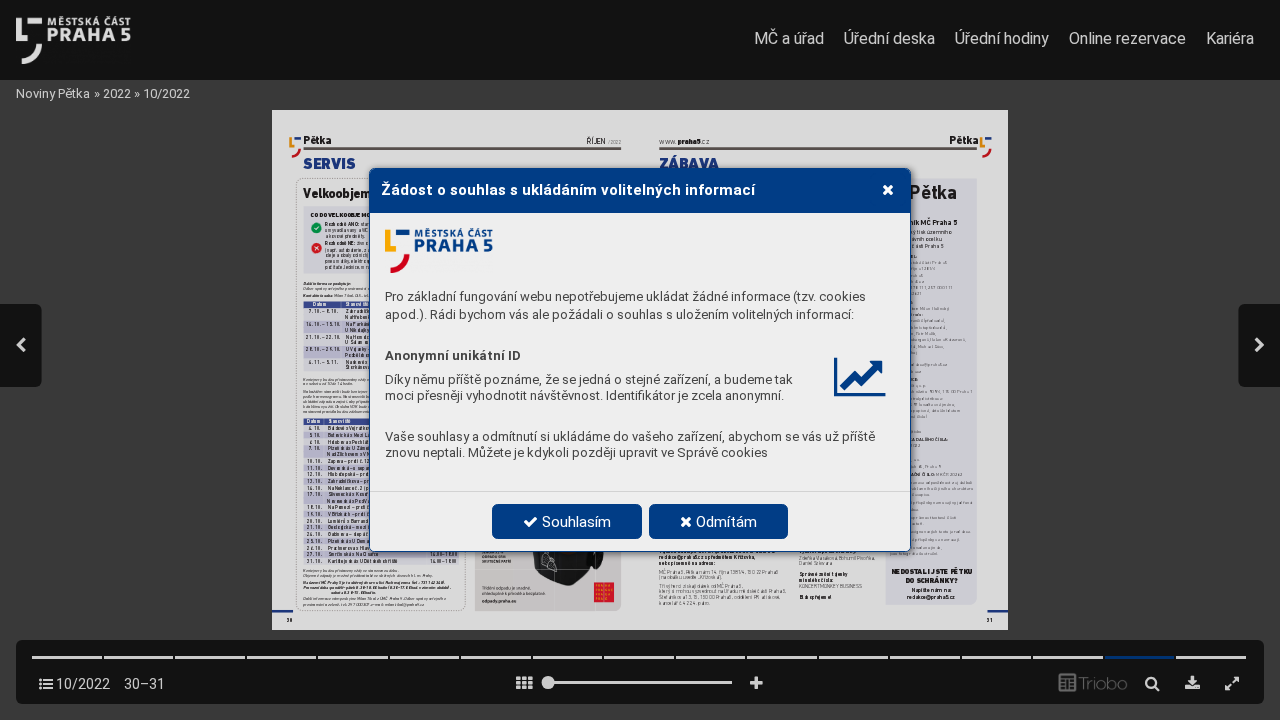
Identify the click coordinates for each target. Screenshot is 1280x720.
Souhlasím (574, 522)
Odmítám (724, 522)
